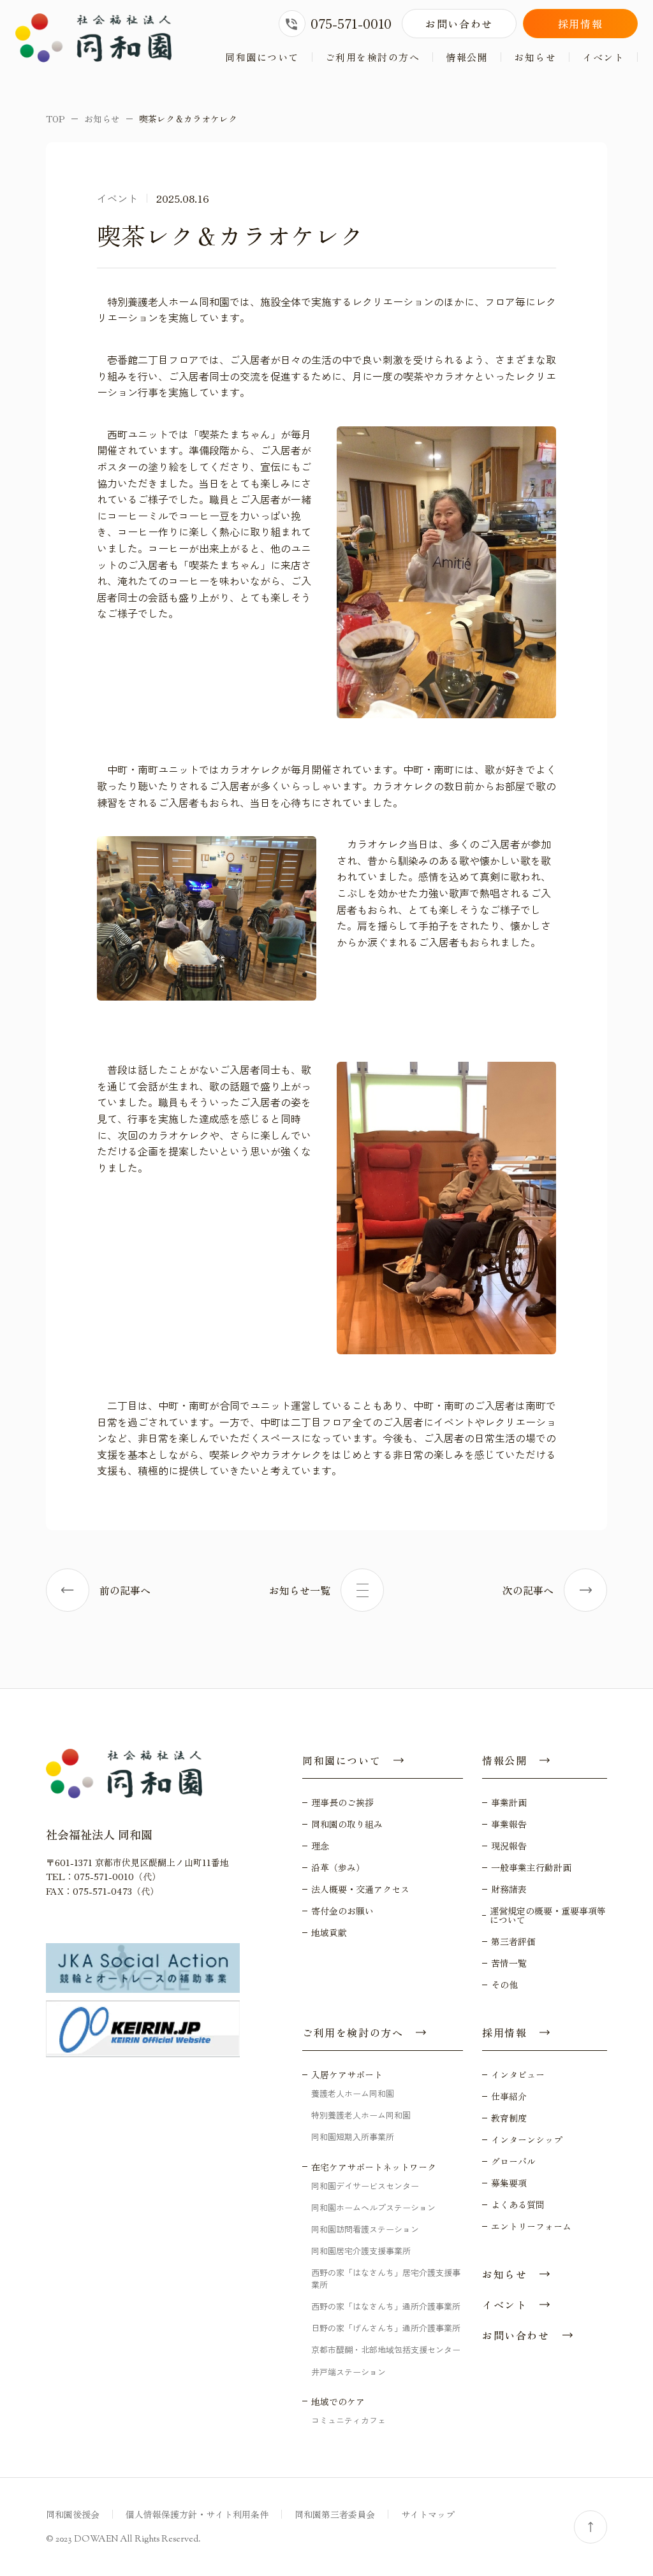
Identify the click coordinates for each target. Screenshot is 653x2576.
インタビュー (518, 2074)
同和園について (262, 57)
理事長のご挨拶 (342, 1802)
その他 (504, 1985)
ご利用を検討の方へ (373, 57)
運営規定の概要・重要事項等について (548, 1915)
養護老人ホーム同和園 (353, 2093)
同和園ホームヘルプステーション (373, 2207)
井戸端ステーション (349, 2372)
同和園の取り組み (347, 1824)
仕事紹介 (509, 2096)
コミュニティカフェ (349, 2420)
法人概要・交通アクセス (360, 1889)
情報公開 (467, 57)
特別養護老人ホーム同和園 (361, 2115)
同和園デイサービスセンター (365, 2186)
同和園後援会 (73, 2514)
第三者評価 (513, 1941)
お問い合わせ (459, 24)
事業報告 (509, 1824)
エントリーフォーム (531, 2226)
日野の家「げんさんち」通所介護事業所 (386, 2328)
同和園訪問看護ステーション (365, 2229)
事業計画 (509, 1802)
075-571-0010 (351, 23)
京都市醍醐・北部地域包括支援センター (386, 2349)
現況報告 (509, 1846)
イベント (603, 57)
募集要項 (509, 2183)
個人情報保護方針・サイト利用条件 (197, 2514)
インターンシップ (527, 2139)
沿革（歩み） (338, 1867)
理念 (320, 1846)
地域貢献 (329, 1932)
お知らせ (535, 57)
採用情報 (580, 24)
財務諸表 (509, 1889)
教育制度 (509, 2118)
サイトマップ (428, 2514)
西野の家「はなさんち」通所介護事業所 (386, 2306)
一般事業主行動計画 (531, 1867)
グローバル (513, 2161)
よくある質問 (518, 2204)
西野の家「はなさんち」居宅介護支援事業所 (386, 2278)
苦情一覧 (509, 1963)
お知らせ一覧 (300, 1590)
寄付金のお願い (342, 1911)
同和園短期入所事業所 (353, 2137)
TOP (55, 119)
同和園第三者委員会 (335, 2514)
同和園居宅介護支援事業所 (361, 2251)
